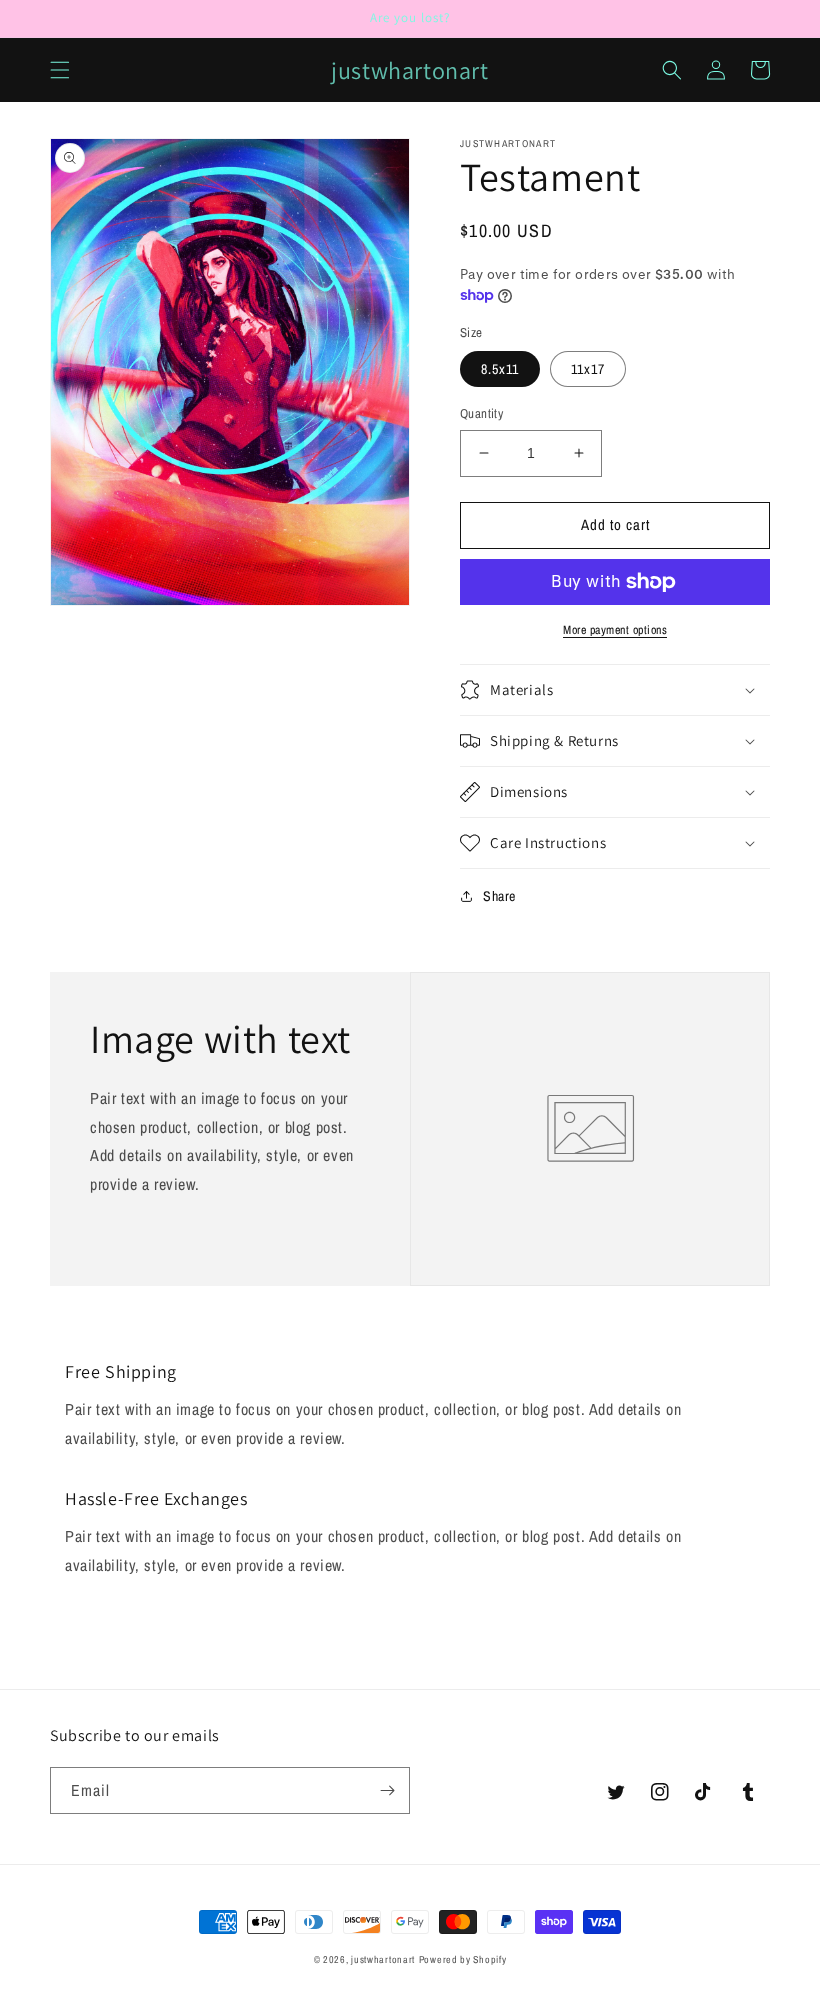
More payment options (615, 630)
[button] (60, 70)
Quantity (481, 413)
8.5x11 (500, 369)
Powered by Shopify (463, 1959)
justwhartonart (383, 1959)
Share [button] (499, 896)
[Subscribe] (387, 1790)
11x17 (588, 369)
